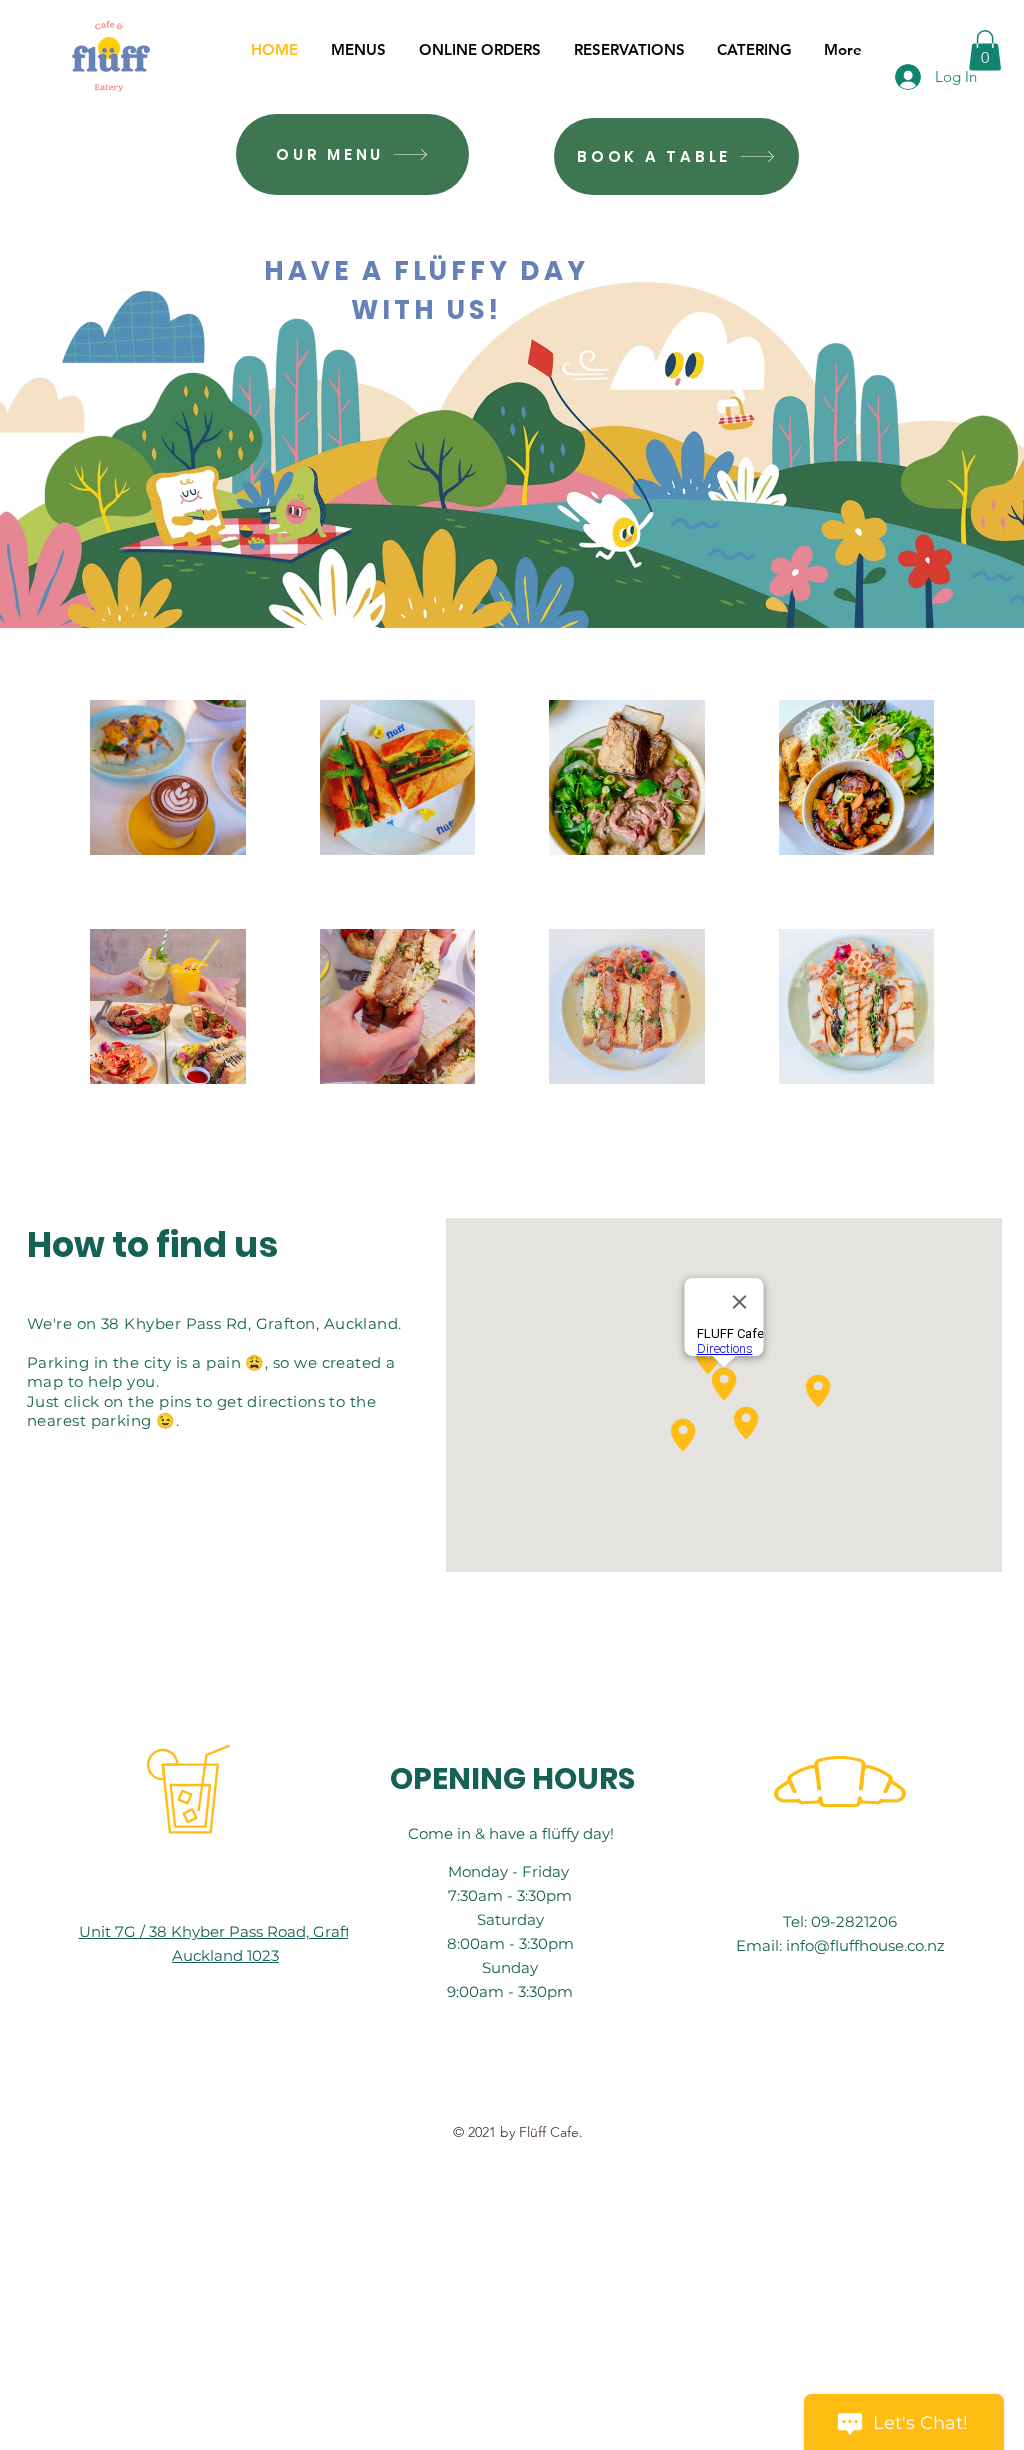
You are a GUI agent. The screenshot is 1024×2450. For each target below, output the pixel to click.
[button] (985, 50)
